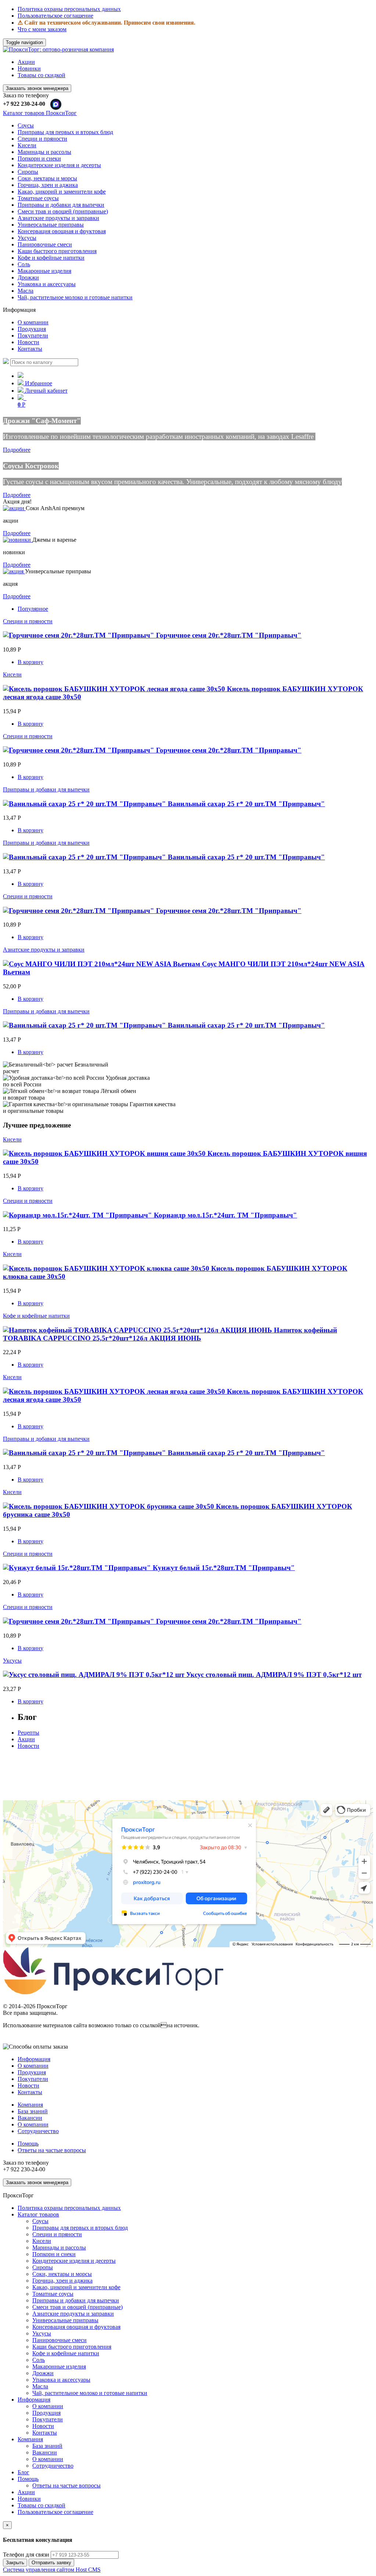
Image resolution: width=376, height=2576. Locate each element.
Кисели (27, 145)
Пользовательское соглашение (55, 16)
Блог (23, 2472)
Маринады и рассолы (44, 152)
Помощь (28, 2144)
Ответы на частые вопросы (52, 2150)
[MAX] (56, 104)
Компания (30, 2105)
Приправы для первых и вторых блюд (65, 132)
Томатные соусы (38, 198)
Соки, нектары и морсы (47, 178)
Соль (24, 264)
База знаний (33, 2111)
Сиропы (28, 172)
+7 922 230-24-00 (24, 104)
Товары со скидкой (41, 75)
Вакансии (30, 2118)
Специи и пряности (42, 139)
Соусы (26, 125)
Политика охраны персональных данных (69, 9)
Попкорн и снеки (39, 158)
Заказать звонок (37, 88)
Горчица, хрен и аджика (48, 185)
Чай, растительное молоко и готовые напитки (75, 297)
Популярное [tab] (33, 609)
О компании (33, 322)
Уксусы (27, 238)
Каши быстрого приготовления (57, 251)
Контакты (30, 349)
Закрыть (15, 2563)
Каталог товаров (38, 2214)
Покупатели (33, 335)
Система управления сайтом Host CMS (52, 2570)
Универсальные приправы (51, 225)
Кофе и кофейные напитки (51, 258)
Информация (34, 2059)
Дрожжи (28, 277)
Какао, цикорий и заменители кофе (62, 192)
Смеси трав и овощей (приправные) (63, 211)
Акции (26, 62)
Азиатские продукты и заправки (58, 218)
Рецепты (28, 1733)
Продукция (32, 329)
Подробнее (17, 450)
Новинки (29, 68)
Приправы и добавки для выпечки (61, 205)
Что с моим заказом (42, 29)
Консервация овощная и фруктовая (62, 231)
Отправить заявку (51, 2563)
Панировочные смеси (45, 244)
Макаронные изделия (44, 271)
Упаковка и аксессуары (47, 284)
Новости (28, 342)
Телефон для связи (26, 2555)
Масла (26, 291)
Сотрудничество (38, 2131)
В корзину (30, 662)
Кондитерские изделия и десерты (59, 165)
